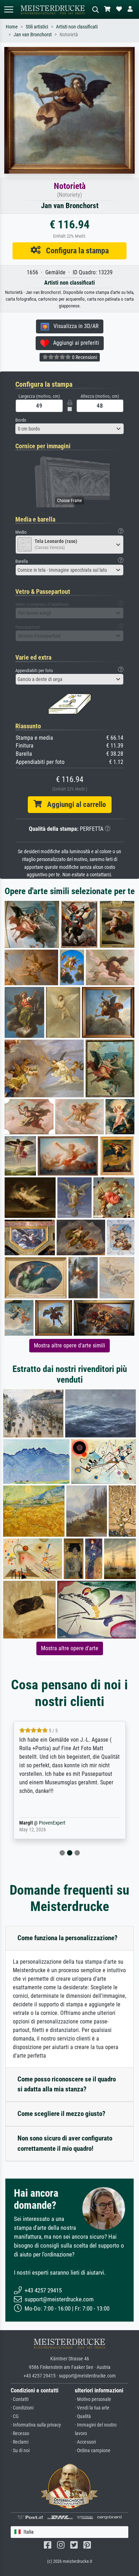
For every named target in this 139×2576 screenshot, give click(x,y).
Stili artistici (37, 27)
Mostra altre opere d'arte (70, 1648)
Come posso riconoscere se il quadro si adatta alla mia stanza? (67, 2084)
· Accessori (85, 2442)
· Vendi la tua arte (92, 2408)
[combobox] (69, 429)
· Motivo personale (93, 2399)
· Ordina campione (93, 2451)
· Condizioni (22, 2408)
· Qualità (83, 2416)
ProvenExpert (52, 1823)
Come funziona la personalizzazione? (68, 1938)
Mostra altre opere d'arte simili (69, 1345)
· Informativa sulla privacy (36, 2425)
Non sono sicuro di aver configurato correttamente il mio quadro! (65, 2143)
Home (12, 27)
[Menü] (9, 9)
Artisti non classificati (77, 27)
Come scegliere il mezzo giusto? (61, 2114)
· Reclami (20, 2442)
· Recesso (20, 2434)
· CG (15, 2416)
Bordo (21, 420)
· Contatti (20, 2399)
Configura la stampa (75, 250)
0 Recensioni (84, 357)
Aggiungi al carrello (74, 804)
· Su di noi (20, 2451)
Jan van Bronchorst (33, 35)
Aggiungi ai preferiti (74, 343)
